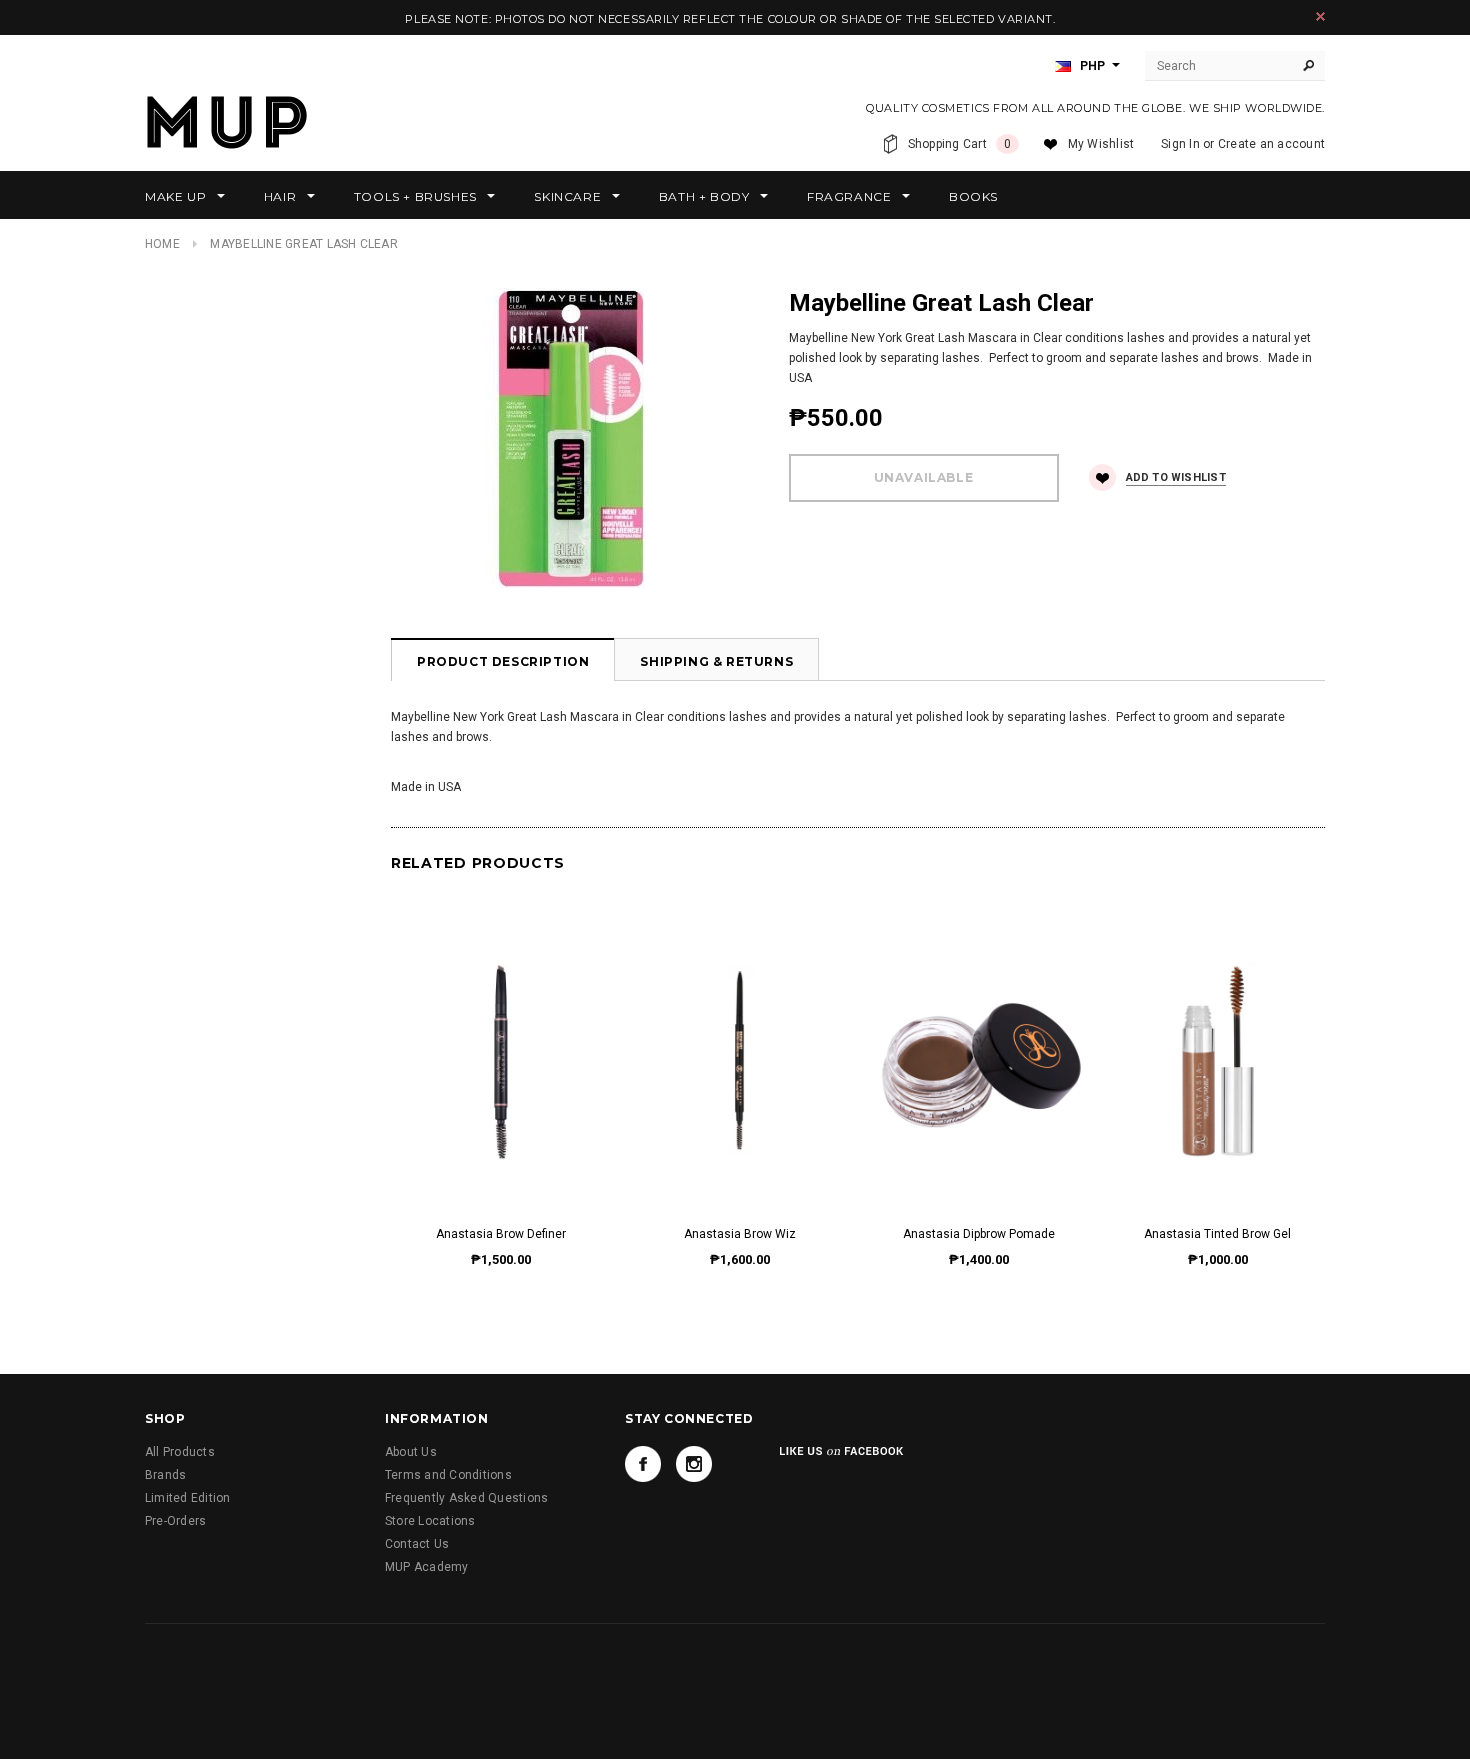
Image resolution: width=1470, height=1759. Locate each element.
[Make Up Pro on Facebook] (643, 1464)
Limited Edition (188, 1498)
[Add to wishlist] (500, 1040)
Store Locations (430, 1521)
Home (162, 244)
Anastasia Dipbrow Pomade (979, 1234)
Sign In (1180, 144)
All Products (180, 1452)
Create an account (1271, 144)
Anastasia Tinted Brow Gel (1217, 1234)
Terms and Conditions (448, 1475)
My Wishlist (1101, 144)
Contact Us (417, 1544)
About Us (411, 1452)
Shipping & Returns (716, 661)
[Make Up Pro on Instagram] (694, 1464)
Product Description (503, 661)
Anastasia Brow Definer (501, 1234)
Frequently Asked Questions (466, 1498)
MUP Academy (427, 1567)
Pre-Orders (175, 1521)
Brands (165, 1475)
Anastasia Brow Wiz (740, 1234)
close (1320, 16)
